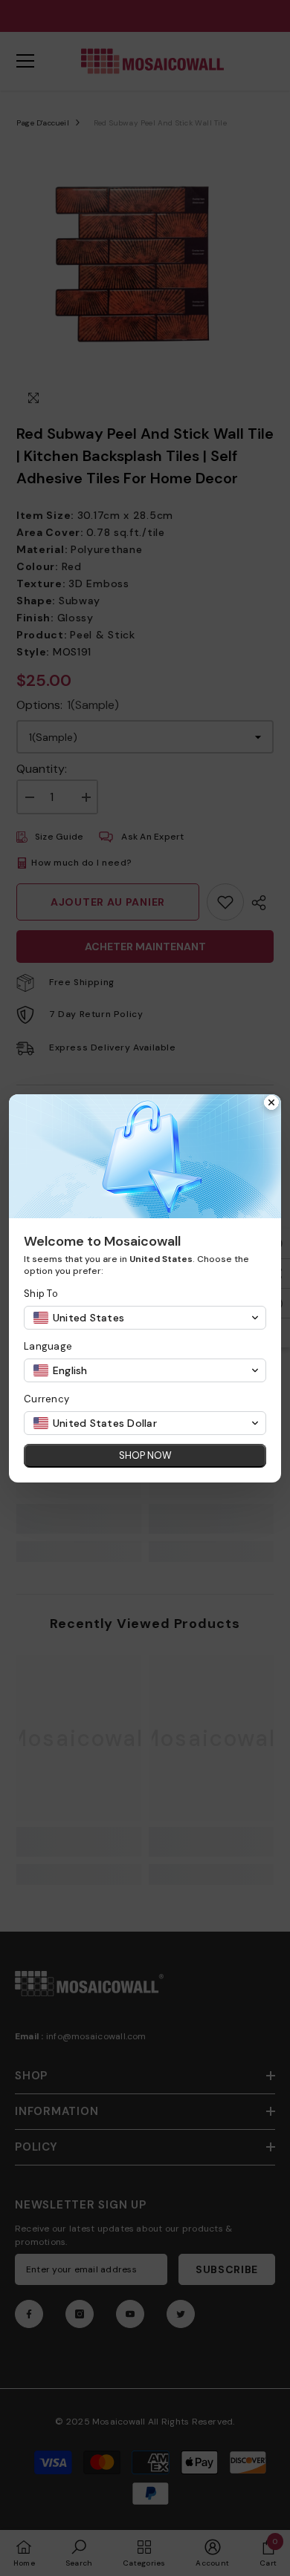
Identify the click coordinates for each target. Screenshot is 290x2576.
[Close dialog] (271, 1104)
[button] (145, 1318)
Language (48, 1346)
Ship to (41, 1294)
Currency (46, 1399)
